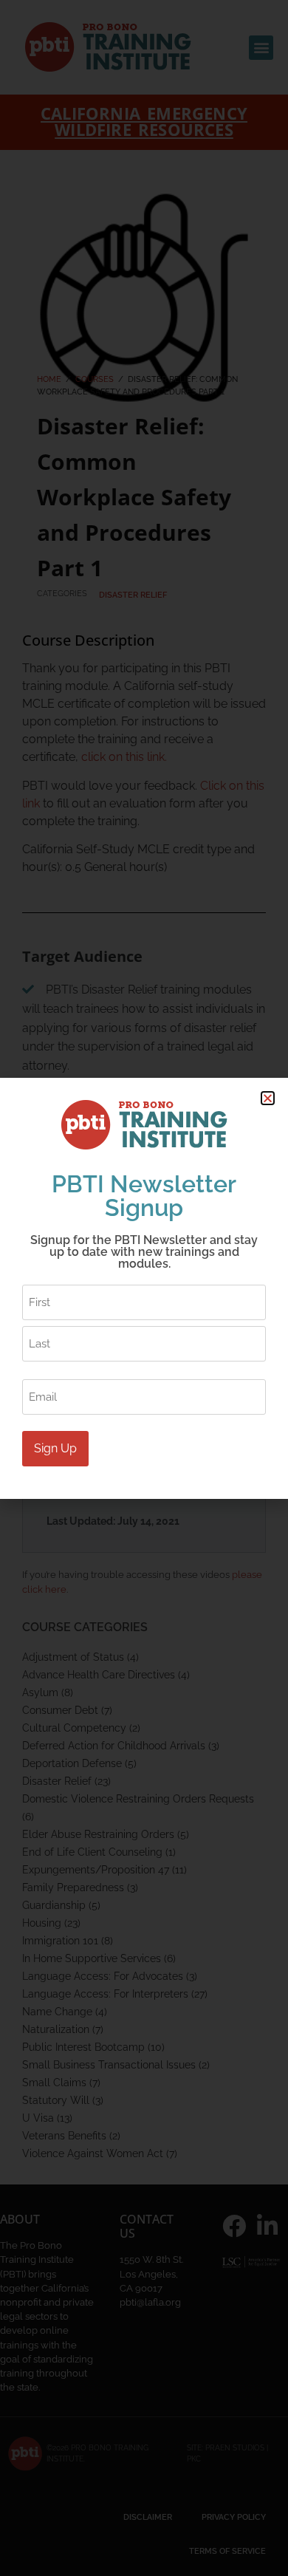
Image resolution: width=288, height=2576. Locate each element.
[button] (268, 1098)
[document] (144, 1288)
